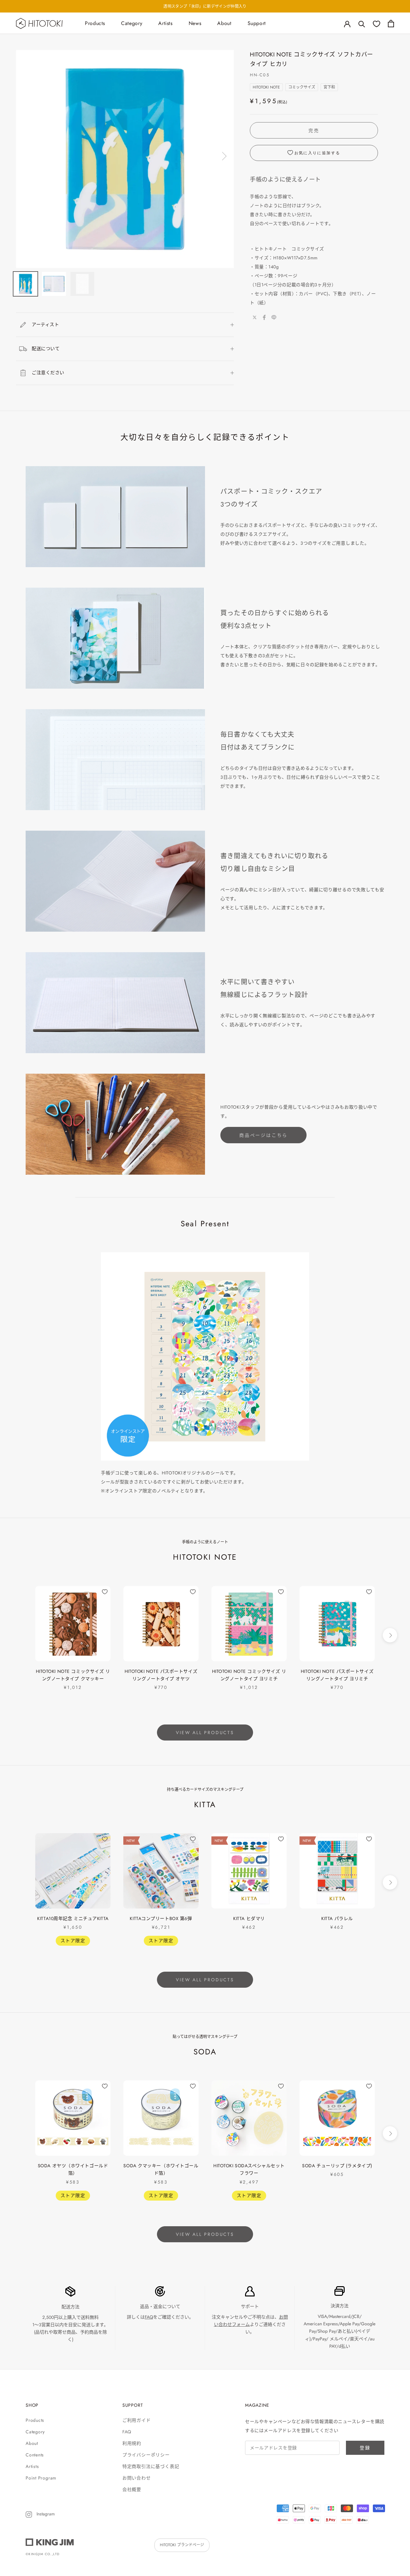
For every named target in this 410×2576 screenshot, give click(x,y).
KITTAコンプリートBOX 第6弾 (161, 1918)
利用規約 (132, 2443)
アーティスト (45, 324)
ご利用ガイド (137, 2420)
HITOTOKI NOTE (266, 87)
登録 (365, 2448)
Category (132, 23)
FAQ (149, 2317)
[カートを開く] (391, 24)
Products (95, 23)
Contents (35, 2455)
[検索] (362, 24)
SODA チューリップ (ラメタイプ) (337, 2166)
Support (257, 23)
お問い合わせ (137, 2478)
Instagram (45, 2514)
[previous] (20, 1635)
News (195, 23)
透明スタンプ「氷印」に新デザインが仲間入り (205, 6)
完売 (314, 130)
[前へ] (27, 156)
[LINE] (274, 317)
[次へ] (223, 156)
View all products (205, 1733)
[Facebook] (264, 317)
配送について (46, 348)
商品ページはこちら (263, 1135)
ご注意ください (48, 373)
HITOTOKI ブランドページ (182, 2545)
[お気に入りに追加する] (105, 1592)
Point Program (41, 2478)
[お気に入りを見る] (377, 24)
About (224, 23)
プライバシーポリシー (146, 2455)
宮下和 (329, 87)
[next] (390, 1635)
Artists (165, 23)
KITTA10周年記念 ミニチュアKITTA (73, 1918)
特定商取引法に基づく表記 (151, 2466)
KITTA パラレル (337, 1918)
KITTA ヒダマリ (249, 1918)
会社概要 (132, 2489)
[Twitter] (255, 317)
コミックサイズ (302, 87)
